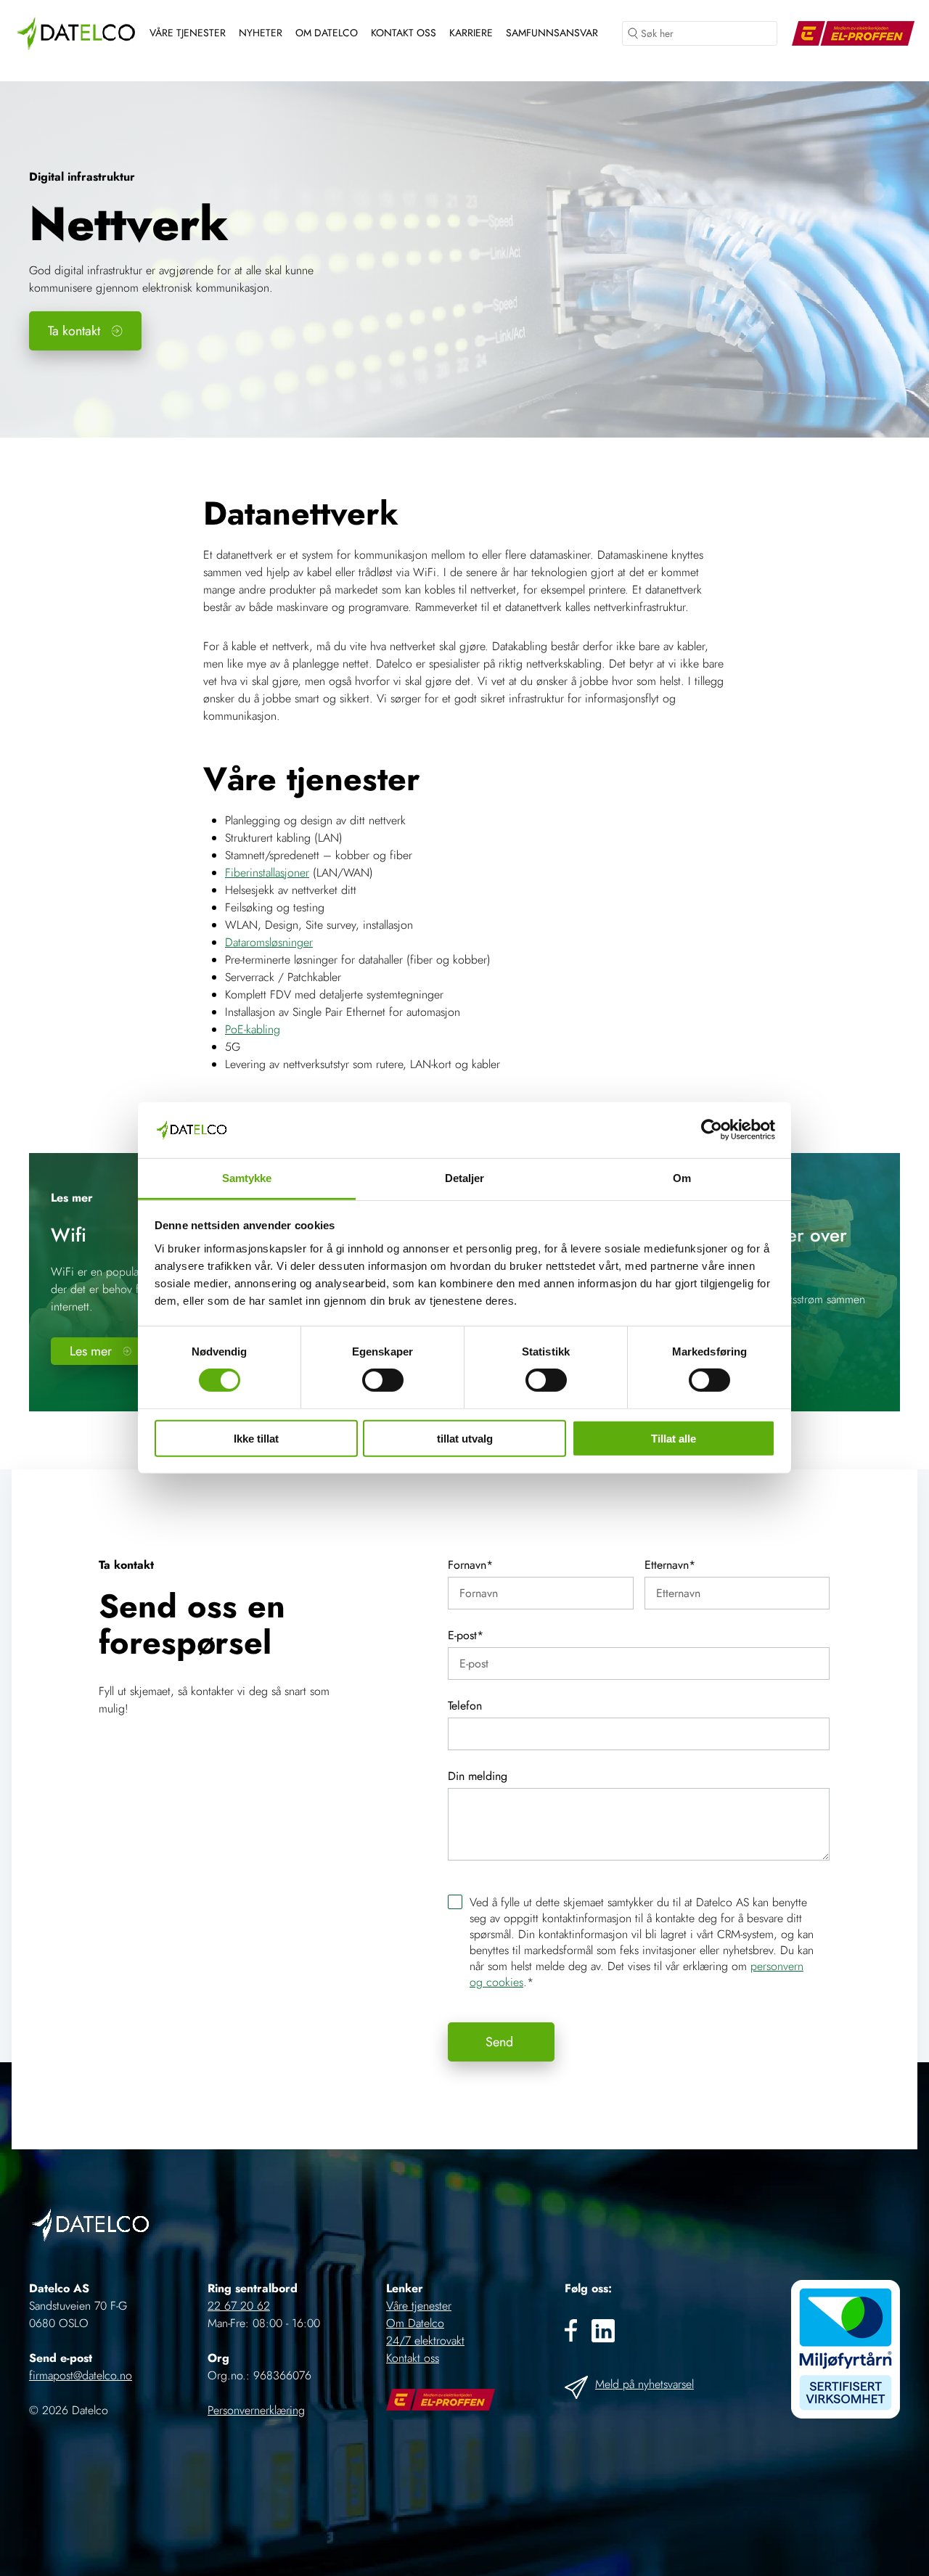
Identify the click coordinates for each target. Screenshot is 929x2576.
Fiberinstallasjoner (267, 873)
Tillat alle (674, 1438)
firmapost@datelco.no (81, 2375)
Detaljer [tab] (465, 1178)
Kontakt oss (413, 2358)
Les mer (91, 1351)
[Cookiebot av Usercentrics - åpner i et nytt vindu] (712, 1130)
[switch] (383, 1380)
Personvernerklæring (256, 2410)
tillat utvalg (465, 1438)
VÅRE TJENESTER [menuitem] (188, 33)
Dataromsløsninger (269, 942)
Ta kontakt (74, 331)
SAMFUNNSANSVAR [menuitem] (552, 33)
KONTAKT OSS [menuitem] (404, 33)
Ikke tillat (256, 1438)
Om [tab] (682, 1178)
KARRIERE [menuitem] (471, 33)
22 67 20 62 (239, 2306)
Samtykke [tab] (247, 1178)
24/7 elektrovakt (425, 2341)
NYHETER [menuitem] (261, 33)
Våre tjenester (419, 2306)
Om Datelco (415, 2323)
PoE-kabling (253, 1029)
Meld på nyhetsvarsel (644, 2384)
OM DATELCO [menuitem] (327, 33)
